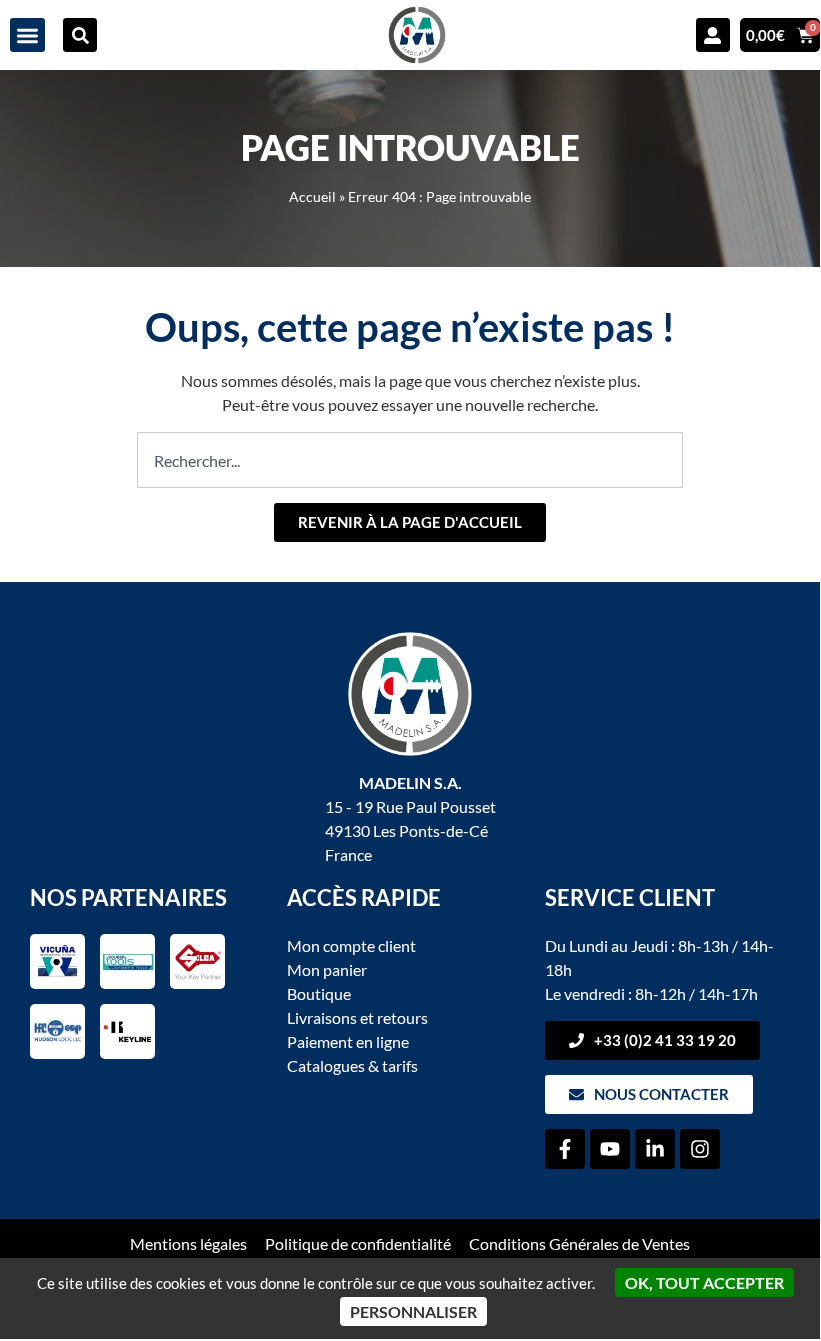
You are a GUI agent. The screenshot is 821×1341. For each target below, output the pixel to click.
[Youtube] (610, 1149)
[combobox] (410, 460)
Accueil (312, 197)
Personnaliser (413, 1311)
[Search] (80, 35)
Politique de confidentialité (358, 1243)
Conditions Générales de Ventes (579, 1243)
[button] (27, 35)
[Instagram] (700, 1149)
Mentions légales (188, 1243)
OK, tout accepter (704, 1282)
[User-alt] (713, 35)
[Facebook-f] (565, 1149)
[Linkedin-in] (655, 1149)
